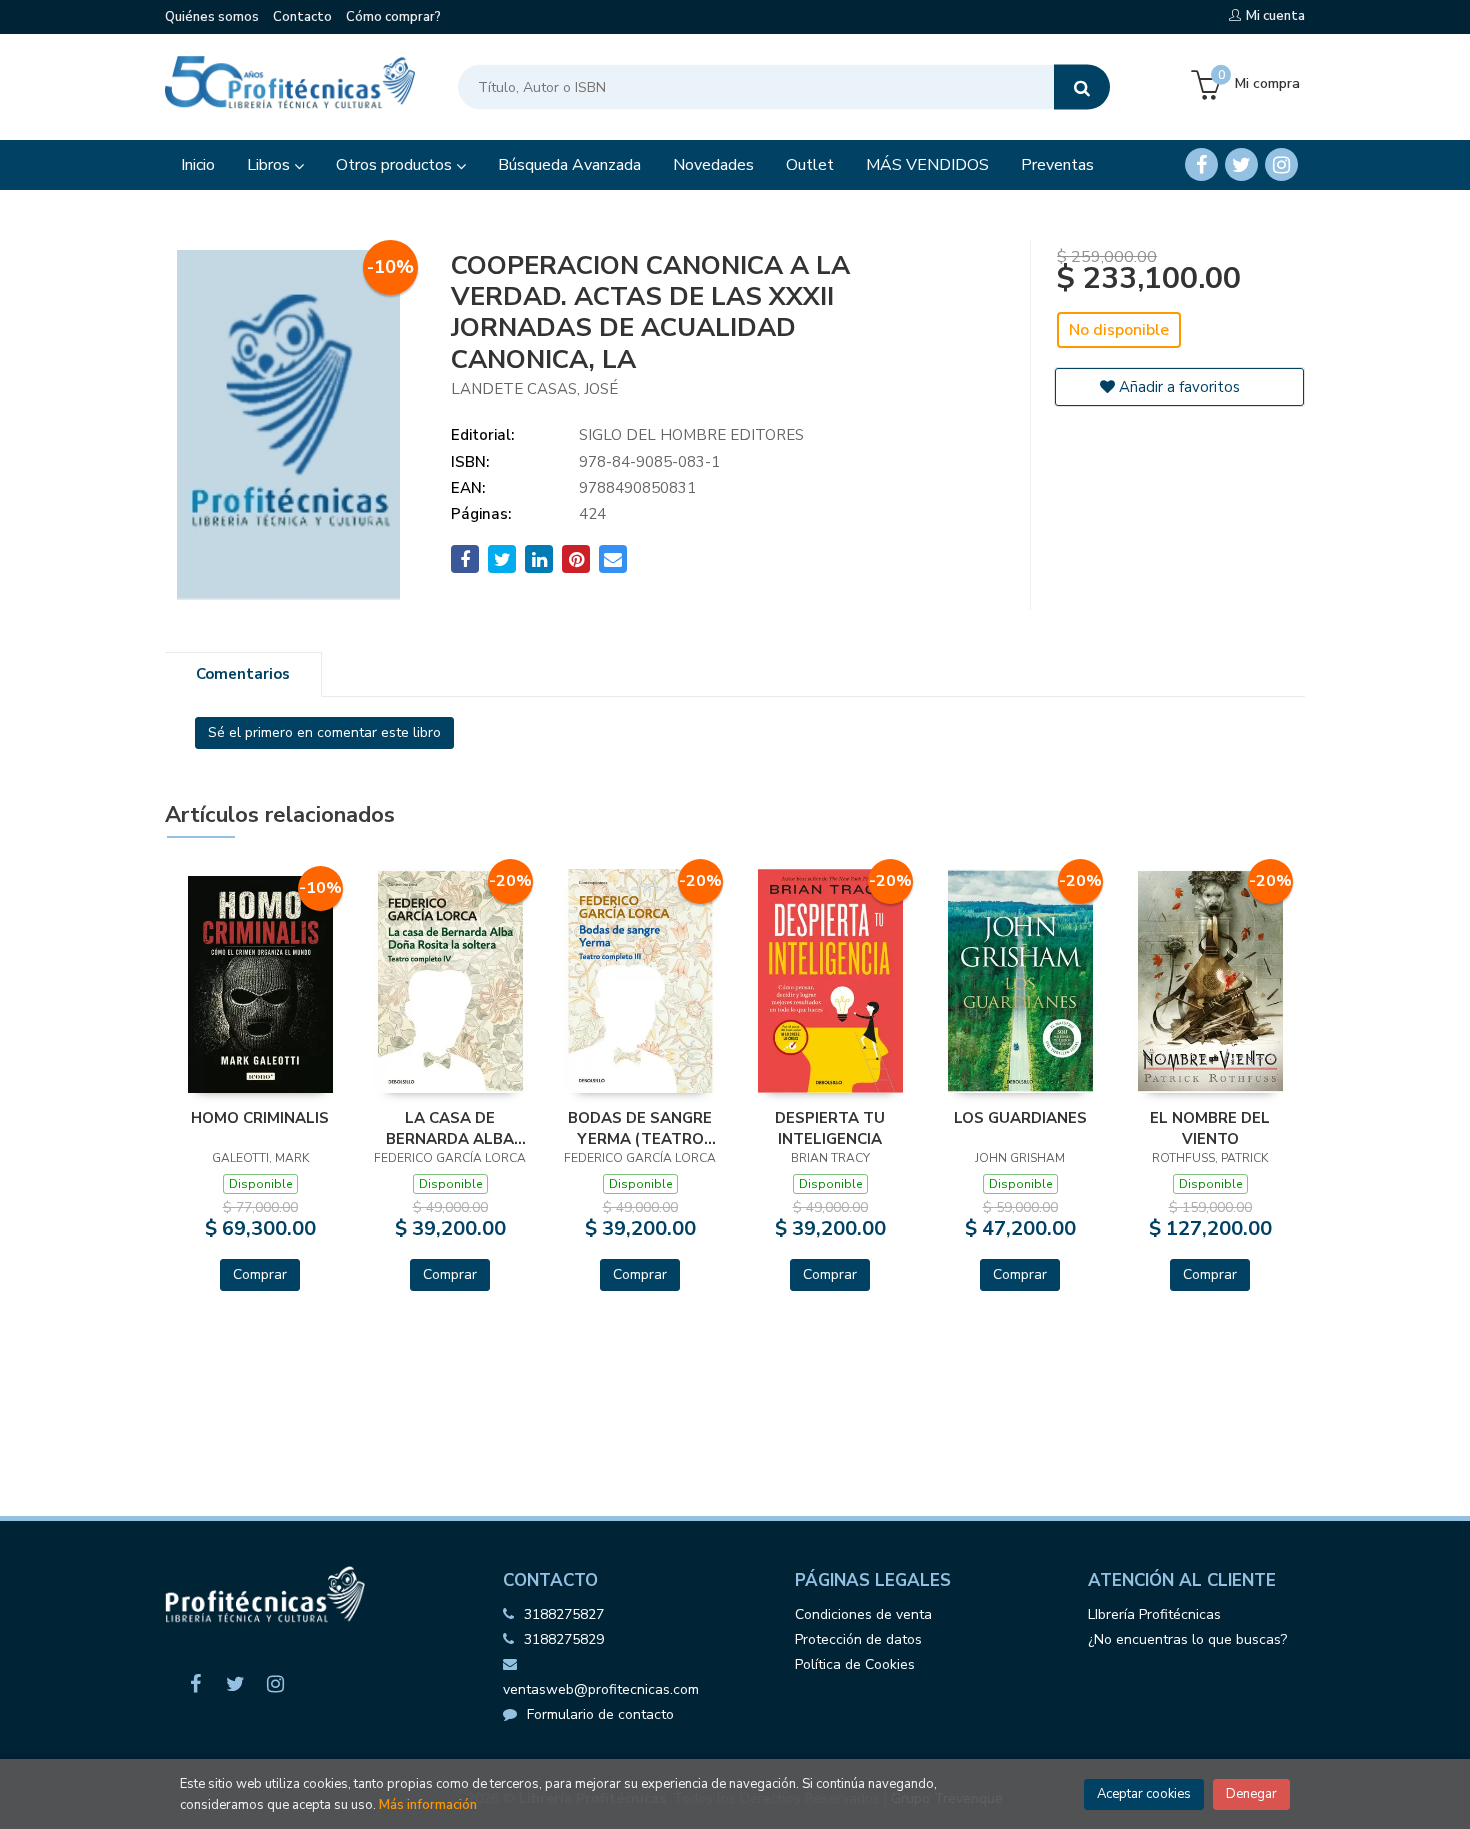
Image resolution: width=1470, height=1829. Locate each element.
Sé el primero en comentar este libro (324, 732)
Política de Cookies (855, 1664)
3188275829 (564, 1639)
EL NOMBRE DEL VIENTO (1210, 1128)
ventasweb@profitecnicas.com (601, 1689)
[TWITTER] (1241, 164)
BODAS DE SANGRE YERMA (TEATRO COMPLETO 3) (640, 1128)
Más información (428, 1805)
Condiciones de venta (863, 1614)
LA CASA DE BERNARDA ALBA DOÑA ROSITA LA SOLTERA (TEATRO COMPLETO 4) (450, 1128)
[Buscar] (1082, 87)
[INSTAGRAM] (1281, 164)
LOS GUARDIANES (1020, 1118)
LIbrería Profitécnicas (1154, 1614)
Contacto (302, 17)
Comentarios (243, 674)
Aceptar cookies (1144, 1794)
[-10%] (260, 983)
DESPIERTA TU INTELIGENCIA (830, 1128)
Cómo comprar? (393, 17)
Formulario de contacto (600, 1714)
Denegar (1251, 1794)
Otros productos (396, 165)
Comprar (260, 1274)
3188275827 (564, 1614)
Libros (270, 165)
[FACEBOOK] (1201, 164)
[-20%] (450, 980)
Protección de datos (858, 1639)
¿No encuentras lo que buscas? (1187, 1639)
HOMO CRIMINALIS (260, 1118)
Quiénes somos (212, 17)
